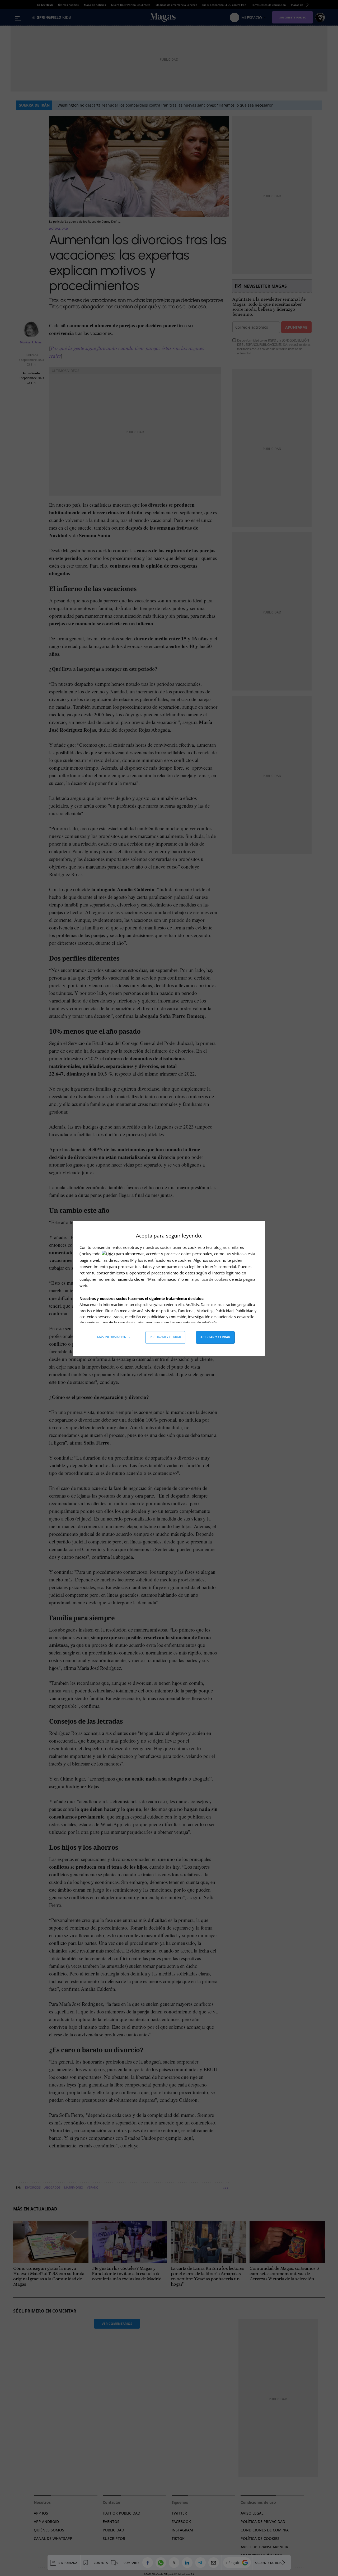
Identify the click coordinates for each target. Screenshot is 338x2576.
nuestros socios (157, 1247)
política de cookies (212, 1279)
